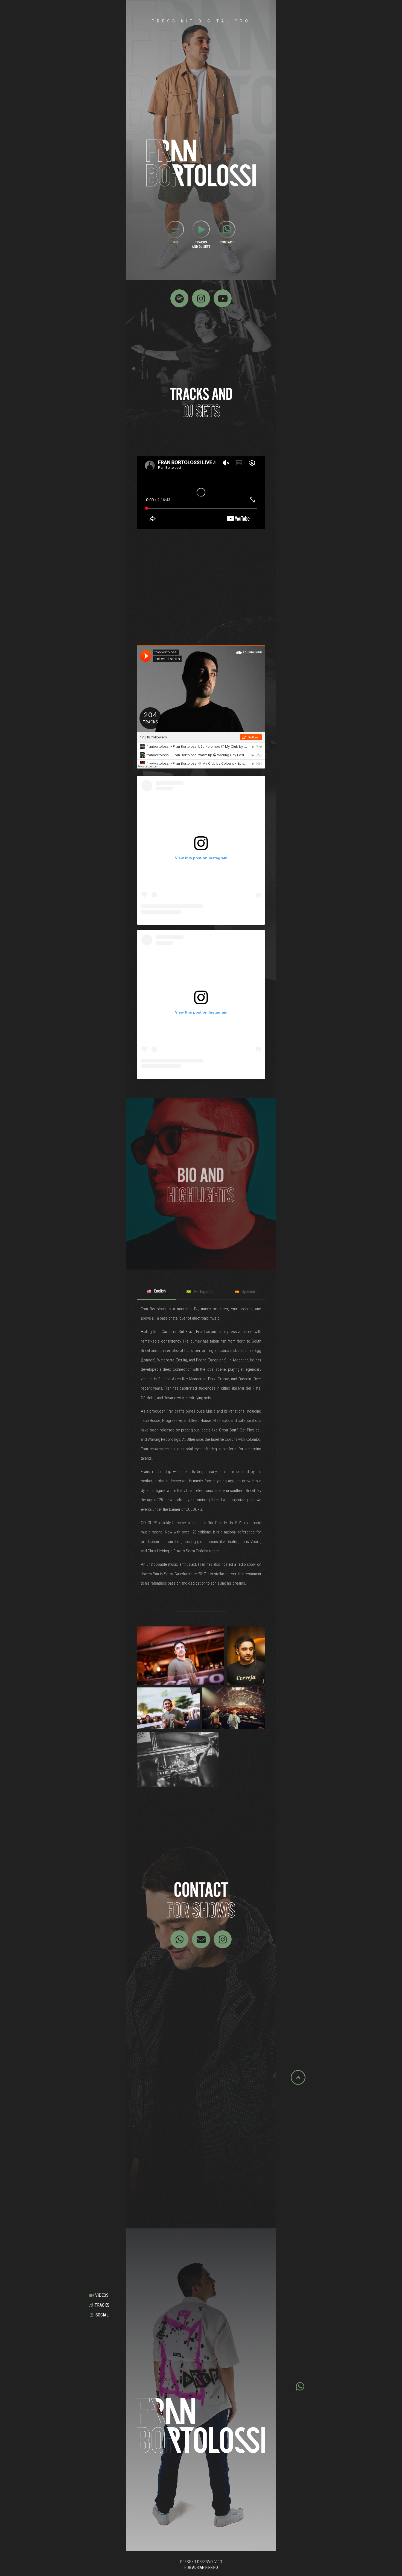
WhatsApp (148, 2182)
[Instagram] (201, 298)
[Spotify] (179, 298)
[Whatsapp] (179, 1939)
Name (143, 2144)
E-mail (144, 2163)
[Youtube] (223, 298)
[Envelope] (201, 1939)
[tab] (156, 1292)
